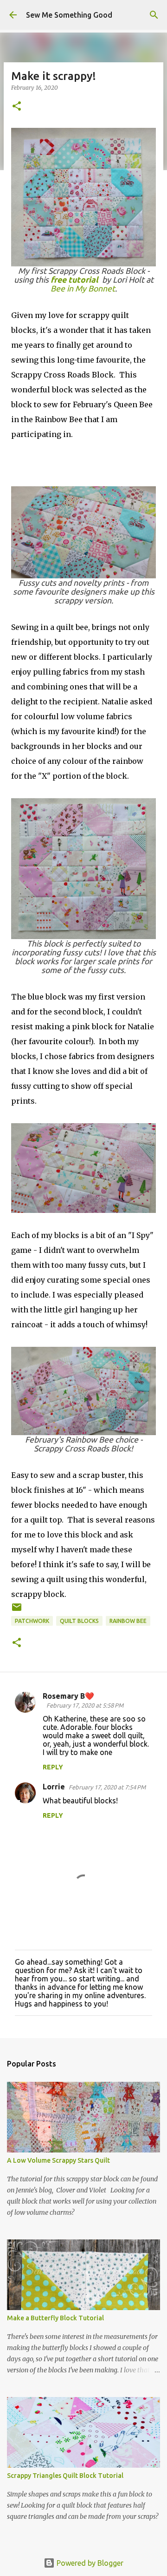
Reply (53, 1767)
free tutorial (74, 280)
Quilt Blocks (79, 1621)
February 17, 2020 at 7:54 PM (107, 1787)
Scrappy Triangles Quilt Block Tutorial (65, 2476)
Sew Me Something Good (69, 15)
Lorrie (54, 1787)
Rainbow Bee (128, 1621)
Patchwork (32, 1621)
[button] (17, 107)
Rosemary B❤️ (68, 1696)
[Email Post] (17, 1611)
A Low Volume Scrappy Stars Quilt (58, 2160)
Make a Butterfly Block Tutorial (55, 2318)
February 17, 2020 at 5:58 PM (85, 1705)
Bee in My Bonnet (83, 288)
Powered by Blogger (89, 2563)
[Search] (154, 15)
